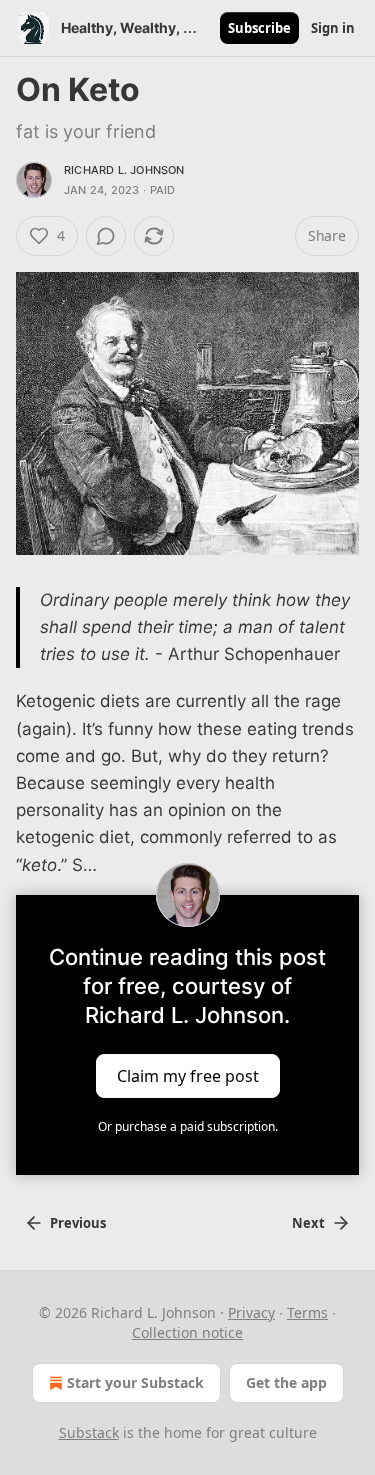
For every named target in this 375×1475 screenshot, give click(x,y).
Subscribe (259, 28)
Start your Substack (135, 1382)
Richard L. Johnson (124, 170)
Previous (78, 1223)
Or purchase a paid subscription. (188, 1126)
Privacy (251, 1312)
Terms (307, 1312)
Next (308, 1223)
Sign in (333, 28)
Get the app (286, 1382)
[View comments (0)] (106, 236)
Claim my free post (188, 1075)
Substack (89, 1432)
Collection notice (187, 1332)
